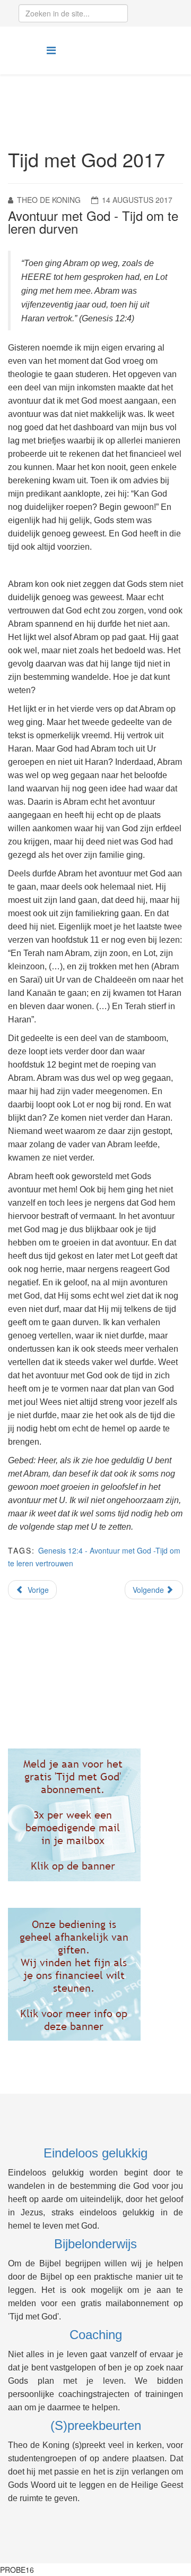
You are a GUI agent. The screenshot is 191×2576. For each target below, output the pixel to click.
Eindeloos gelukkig (95, 2153)
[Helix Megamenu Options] (51, 50)
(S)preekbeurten (96, 2425)
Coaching (96, 2335)
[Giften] (95, 1974)
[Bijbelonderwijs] (95, 1815)
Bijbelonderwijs (95, 2244)
